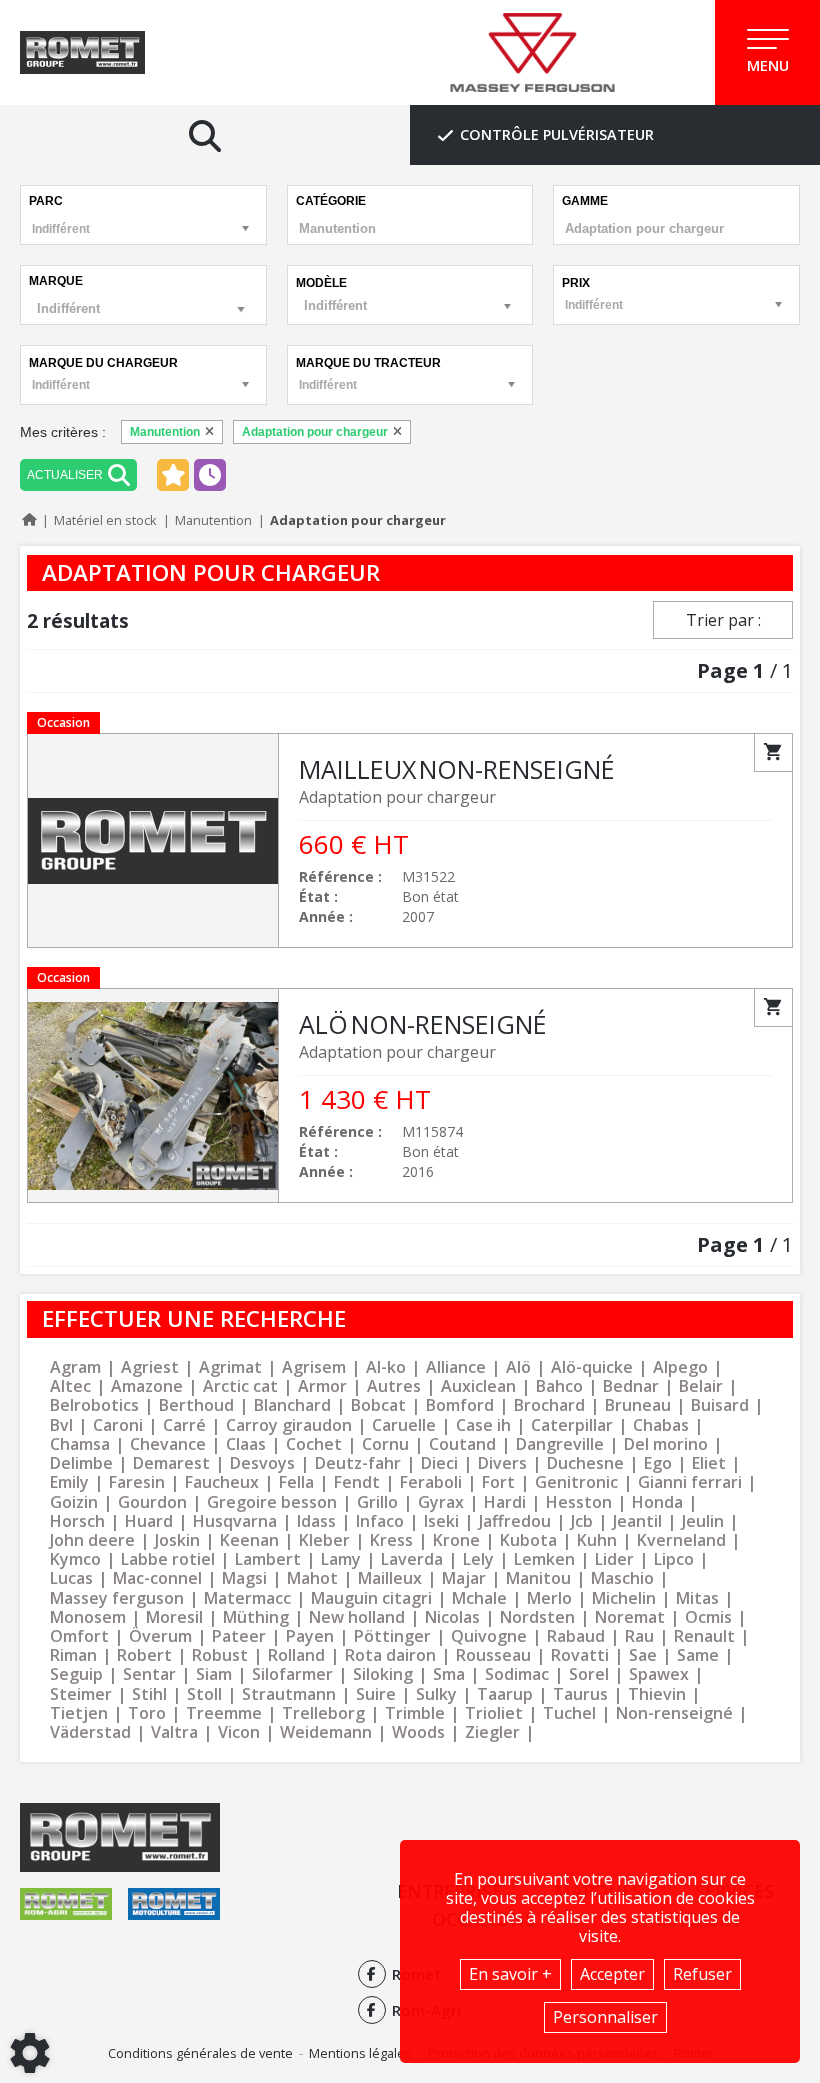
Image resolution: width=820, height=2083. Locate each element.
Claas (246, 1444)
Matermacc (247, 1598)
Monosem (88, 1617)
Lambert (268, 1559)
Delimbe (81, 1463)
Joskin (177, 1540)
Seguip (76, 1674)
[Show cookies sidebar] (30, 2053)
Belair (701, 1386)
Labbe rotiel (168, 1559)
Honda (657, 1502)
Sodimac (517, 1674)
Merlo (549, 1598)
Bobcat (378, 1405)
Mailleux (390, 1578)
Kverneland (681, 1540)
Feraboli (431, 1482)
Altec (70, 1386)
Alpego (680, 1367)
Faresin (137, 1482)
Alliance (456, 1367)
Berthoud (196, 1405)
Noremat (630, 1617)
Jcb (582, 1521)
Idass (316, 1521)
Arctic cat (240, 1386)
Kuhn (597, 1540)
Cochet (314, 1444)
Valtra (174, 1732)
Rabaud (576, 1636)
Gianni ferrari (690, 1482)
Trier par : (723, 620)
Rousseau (493, 1655)
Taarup (505, 1694)
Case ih (483, 1425)
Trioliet (494, 1713)
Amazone (147, 1386)
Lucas (71, 1578)
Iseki (441, 1521)
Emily (69, 1482)
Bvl (61, 1425)
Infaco (380, 1521)
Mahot (312, 1578)
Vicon (239, 1732)
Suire (376, 1694)
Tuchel (569, 1713)
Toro (147, 1713)
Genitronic (576, 1482)
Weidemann (326, 1732)
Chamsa (80, 1444)
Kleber (324, 1540)
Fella (296, 1482)
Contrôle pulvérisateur (557, 134)
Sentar (149, 1674)
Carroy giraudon (289, 1425)
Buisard (720, 1405)
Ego (658, 1463)
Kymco (75, 1559)
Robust (220, 1655)
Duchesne (585, 1463)
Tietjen (79, 1713)
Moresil (174, 1617)
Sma (449, 1674)
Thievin (657, 1694)
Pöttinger (392, 1636)
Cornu (385, 1444)
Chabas (661, 1425)
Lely (478, 1559)
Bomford (460, 1405)
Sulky (436, 1694)
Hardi (505, 1502)
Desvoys (262, 1463)
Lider (614, 1559)
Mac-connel (157, 1578)
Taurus (580, 1694)
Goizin (74, 1502)
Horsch (77, 1521)
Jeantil (637, 1521)
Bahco (559, 1386)
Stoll (204, 1694)
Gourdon (152, 1502)
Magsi (244, 1578)
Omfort (79, 1636)
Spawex (659, 1674)
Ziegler (492, 1732)
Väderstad (90, 1732)
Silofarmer (292, 1674)
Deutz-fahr (358, 1463)
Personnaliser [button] (605, 2017)
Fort (498, 1482)
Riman (73, 1655)
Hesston (579, 1502)
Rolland (296, 1655)
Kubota (528, 1540)
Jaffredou (515, 1521)
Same (698, 1655)
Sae (643, 1655)
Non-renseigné (674, 1713)
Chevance (168, 1444)
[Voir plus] (410, 840)
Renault (704, 1636)
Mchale (479, 1598)
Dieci (439, 1463)
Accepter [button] (612, 1974)
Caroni (118, 1425)
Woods (418, 1732)
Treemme (224, 1713)
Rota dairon (390, 1655)
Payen (310, 1636)
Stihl (149, 1694)
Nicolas (452, 1617)
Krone (456, 1540)
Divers (502, 1463)
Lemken (544, 1559)
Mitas (697, 1598)
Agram (75, 1367)
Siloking (383, 1674)
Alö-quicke (592, 1367)
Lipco (674, 1559)
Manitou (538, 1578)
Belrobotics (94, 1405)
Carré (184, 1425)
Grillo (377, 1502)
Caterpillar (572, 1425)
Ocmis (708, 1617)
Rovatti (580, 1655)
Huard (149, 1521)
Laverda (412, 1559)
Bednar (631, 1386)
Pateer (239, 1636)
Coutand (462, 1444)
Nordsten (537, 1617)
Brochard (549, 1405)
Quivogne (489, 1636)
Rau (639, 1636)
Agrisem (314, 1367)
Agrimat (230, 1367)
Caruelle (404, 1425)
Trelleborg (323, 1713)
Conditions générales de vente (200, 2053)
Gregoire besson (272, 1502)
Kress (391, 1540)
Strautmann (289, 1694)
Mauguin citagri (371, 1598)
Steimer (81, 1694)
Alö (518, 1367)
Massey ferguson (117, 1598)
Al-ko (386, 1367)
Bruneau (638, 1405)
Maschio (622, 1578)
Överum (160, 1636)
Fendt (357, 1482)
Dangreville (560, 1444)
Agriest (150, 1367)
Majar (464, 1578)
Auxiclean (478, 1386)
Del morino (666, 1444)
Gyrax (441, 1502)
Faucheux (222, 1482)
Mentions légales (360, 2053)
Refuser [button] (702, 1974)
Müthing (256, 1617)
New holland (357, 1617)
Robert (144, 1655)
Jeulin (703, 1521)
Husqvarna (235, 1521)
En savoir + (510, 1974)
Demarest (171, 1463)
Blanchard (292, 1405)
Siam (214, 1674)
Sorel (589, 1674)
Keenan (249, 1540)
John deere (92, 1540)
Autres (394, 1386)
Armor (322, 1386)
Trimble (415, 1713)
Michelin (624, 1598)
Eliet (709, 1463)
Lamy (341, 1559)
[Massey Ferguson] (532, 53)
